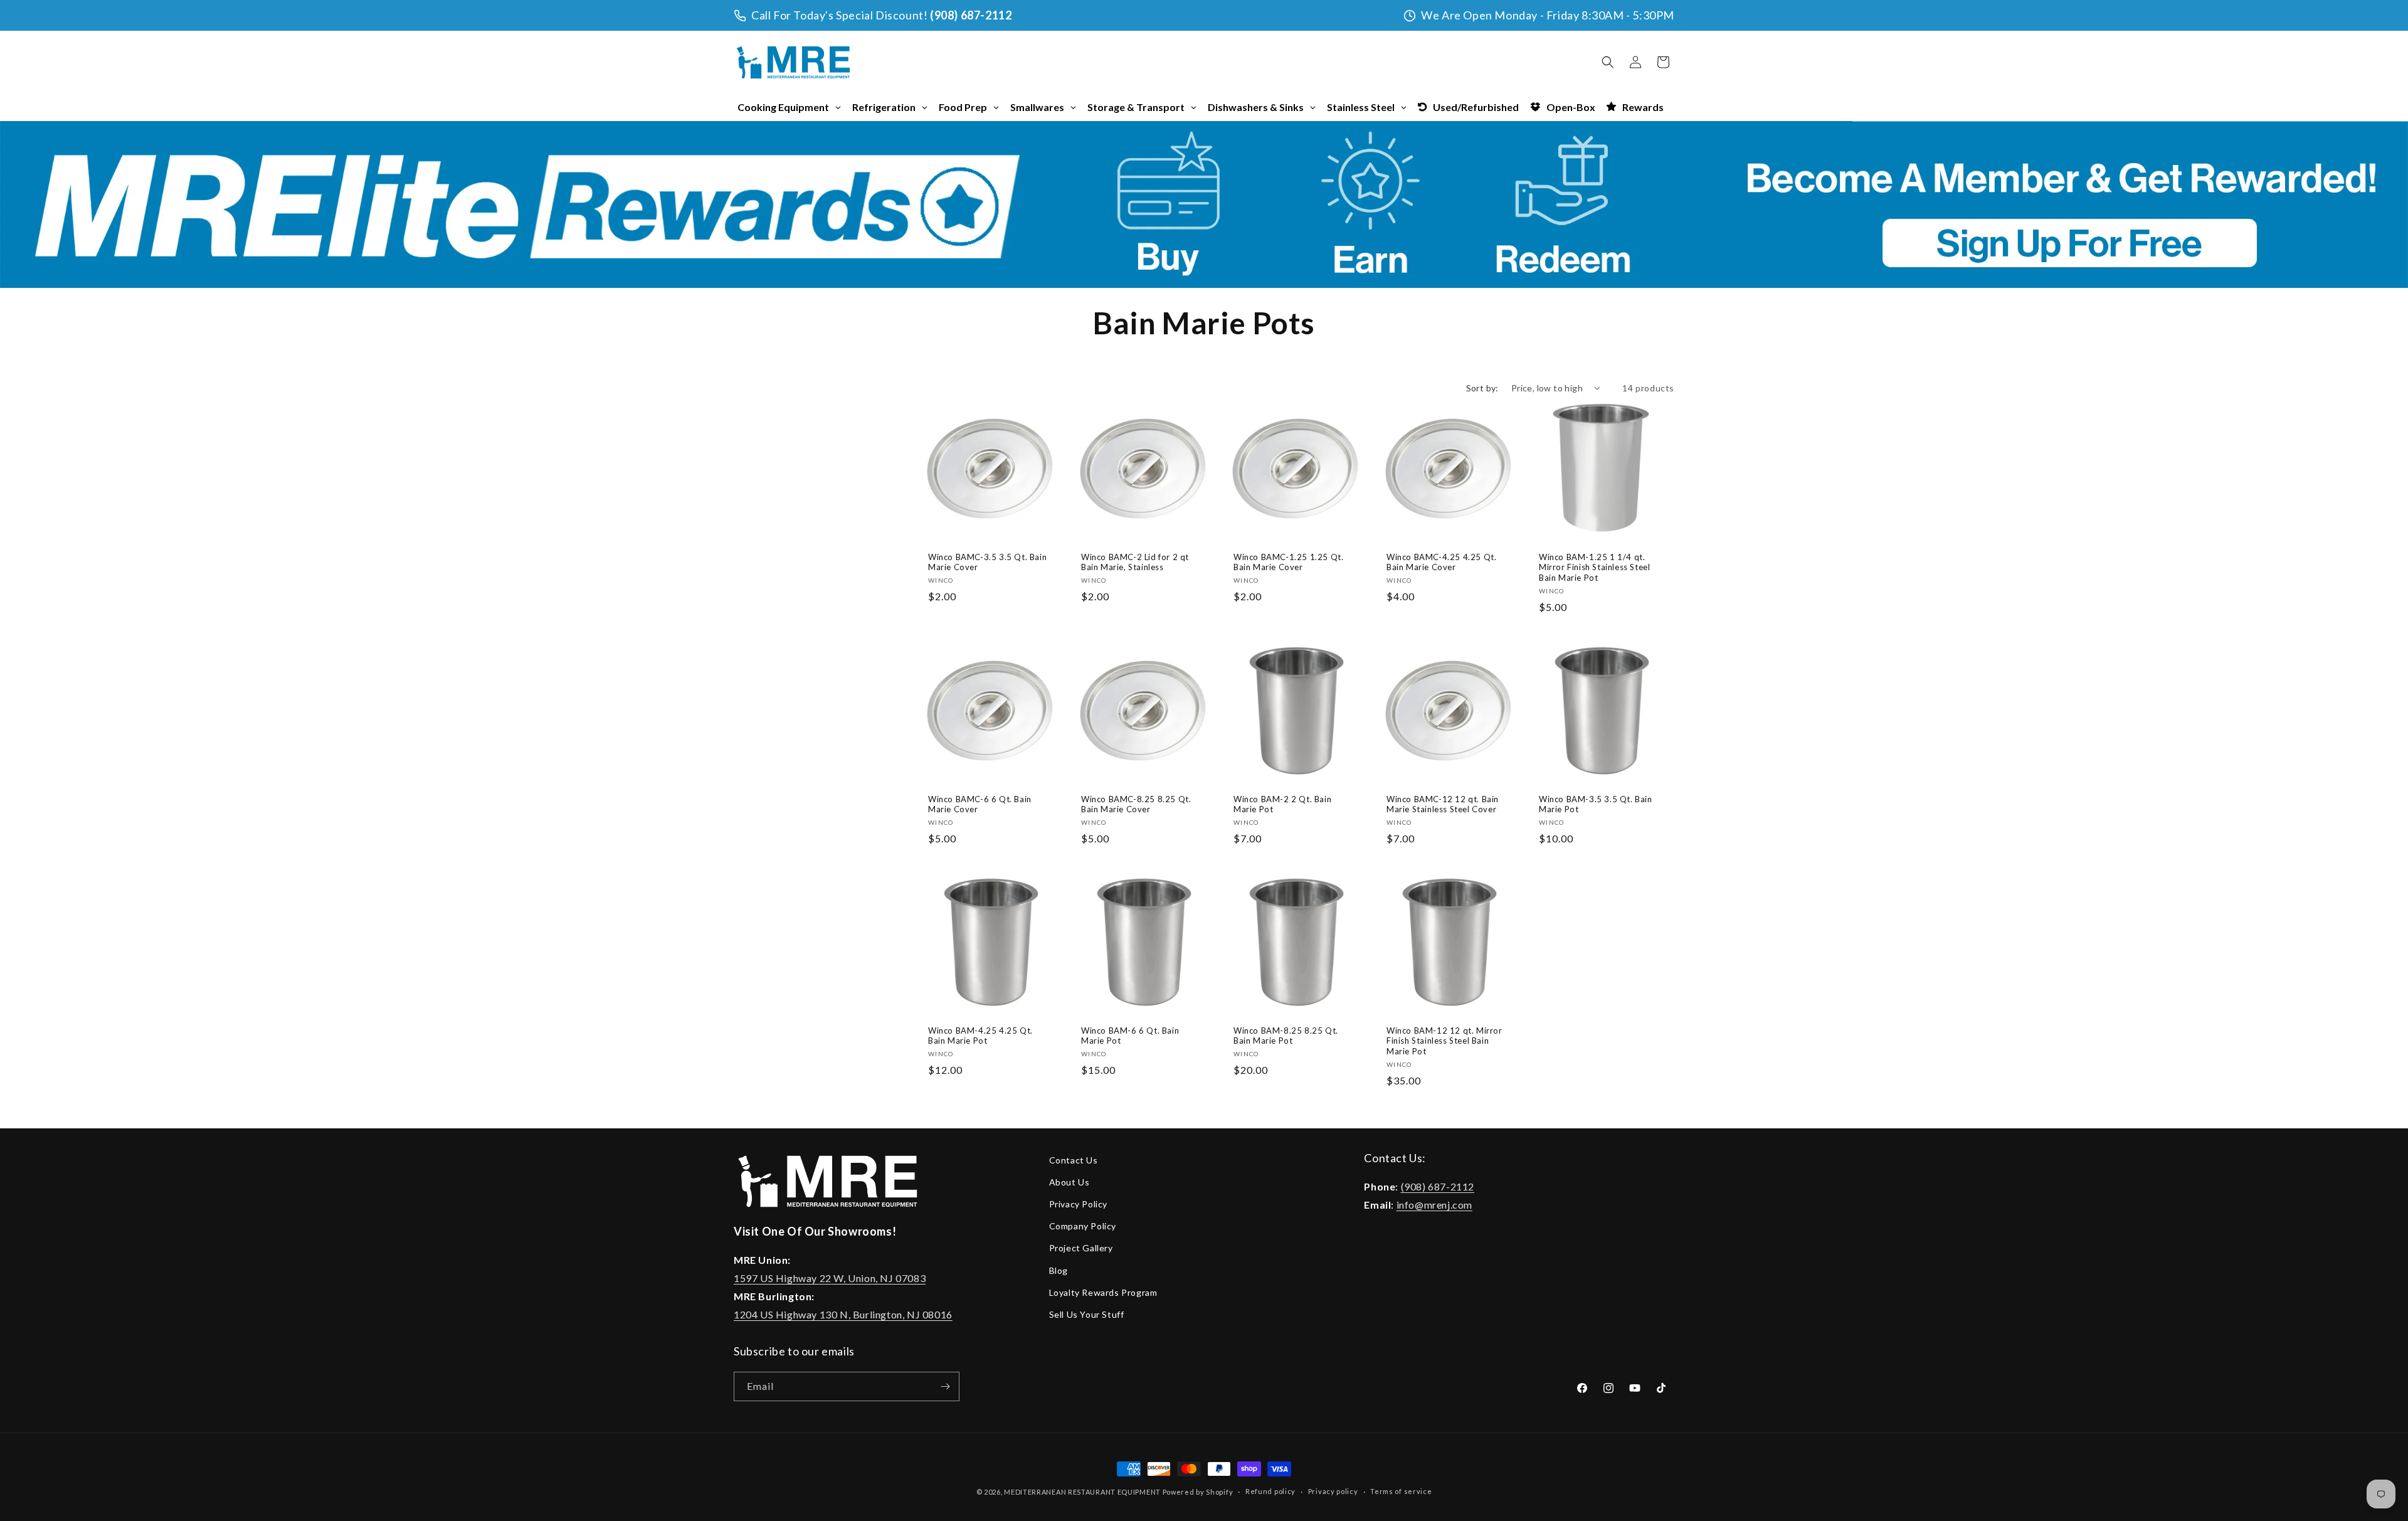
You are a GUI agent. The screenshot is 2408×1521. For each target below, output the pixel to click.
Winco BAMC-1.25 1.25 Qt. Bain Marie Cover (1288, 562)
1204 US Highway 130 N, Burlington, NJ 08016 (843, 1314)
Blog (1059, 1270)
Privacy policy (1333, 1491)
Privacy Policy (1078, 1204)
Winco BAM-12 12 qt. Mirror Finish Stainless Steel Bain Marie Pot (1444, 1041)
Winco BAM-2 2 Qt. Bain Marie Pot (1282, 804)
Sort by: (1482, 388)
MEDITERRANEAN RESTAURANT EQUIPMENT (1082, 1492)
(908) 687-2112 (971, 15)
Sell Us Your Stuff (1087, 1314)
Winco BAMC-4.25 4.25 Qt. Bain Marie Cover (1441, 562)
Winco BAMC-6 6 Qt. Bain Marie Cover (980, 804)
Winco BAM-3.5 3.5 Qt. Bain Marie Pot (1596, 804)
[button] (1608, 62)
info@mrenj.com (1434, 1205)
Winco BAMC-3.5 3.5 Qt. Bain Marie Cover (987, 562)
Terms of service (1401, 1491)
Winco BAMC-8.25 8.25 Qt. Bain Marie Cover (1136, 804)
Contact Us (1074, 1160)
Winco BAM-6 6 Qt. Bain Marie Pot (1130, 1036)
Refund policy (1270, 1491)
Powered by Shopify (1198, 1492)
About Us (1069, 1182)
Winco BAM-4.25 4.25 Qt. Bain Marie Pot (980, 1036)
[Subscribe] (945, 1386)
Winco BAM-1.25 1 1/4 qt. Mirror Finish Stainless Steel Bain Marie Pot (1594, 567)
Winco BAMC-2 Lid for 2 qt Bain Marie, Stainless (1135, 562)
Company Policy (1083, 1226)
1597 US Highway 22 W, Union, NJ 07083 (830, 1278)
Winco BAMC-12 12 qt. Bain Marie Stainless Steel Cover (1443, 804)
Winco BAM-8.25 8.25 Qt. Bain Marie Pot (1286, 1036)
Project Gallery (1081, 1248)
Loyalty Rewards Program (1103, 1292)
